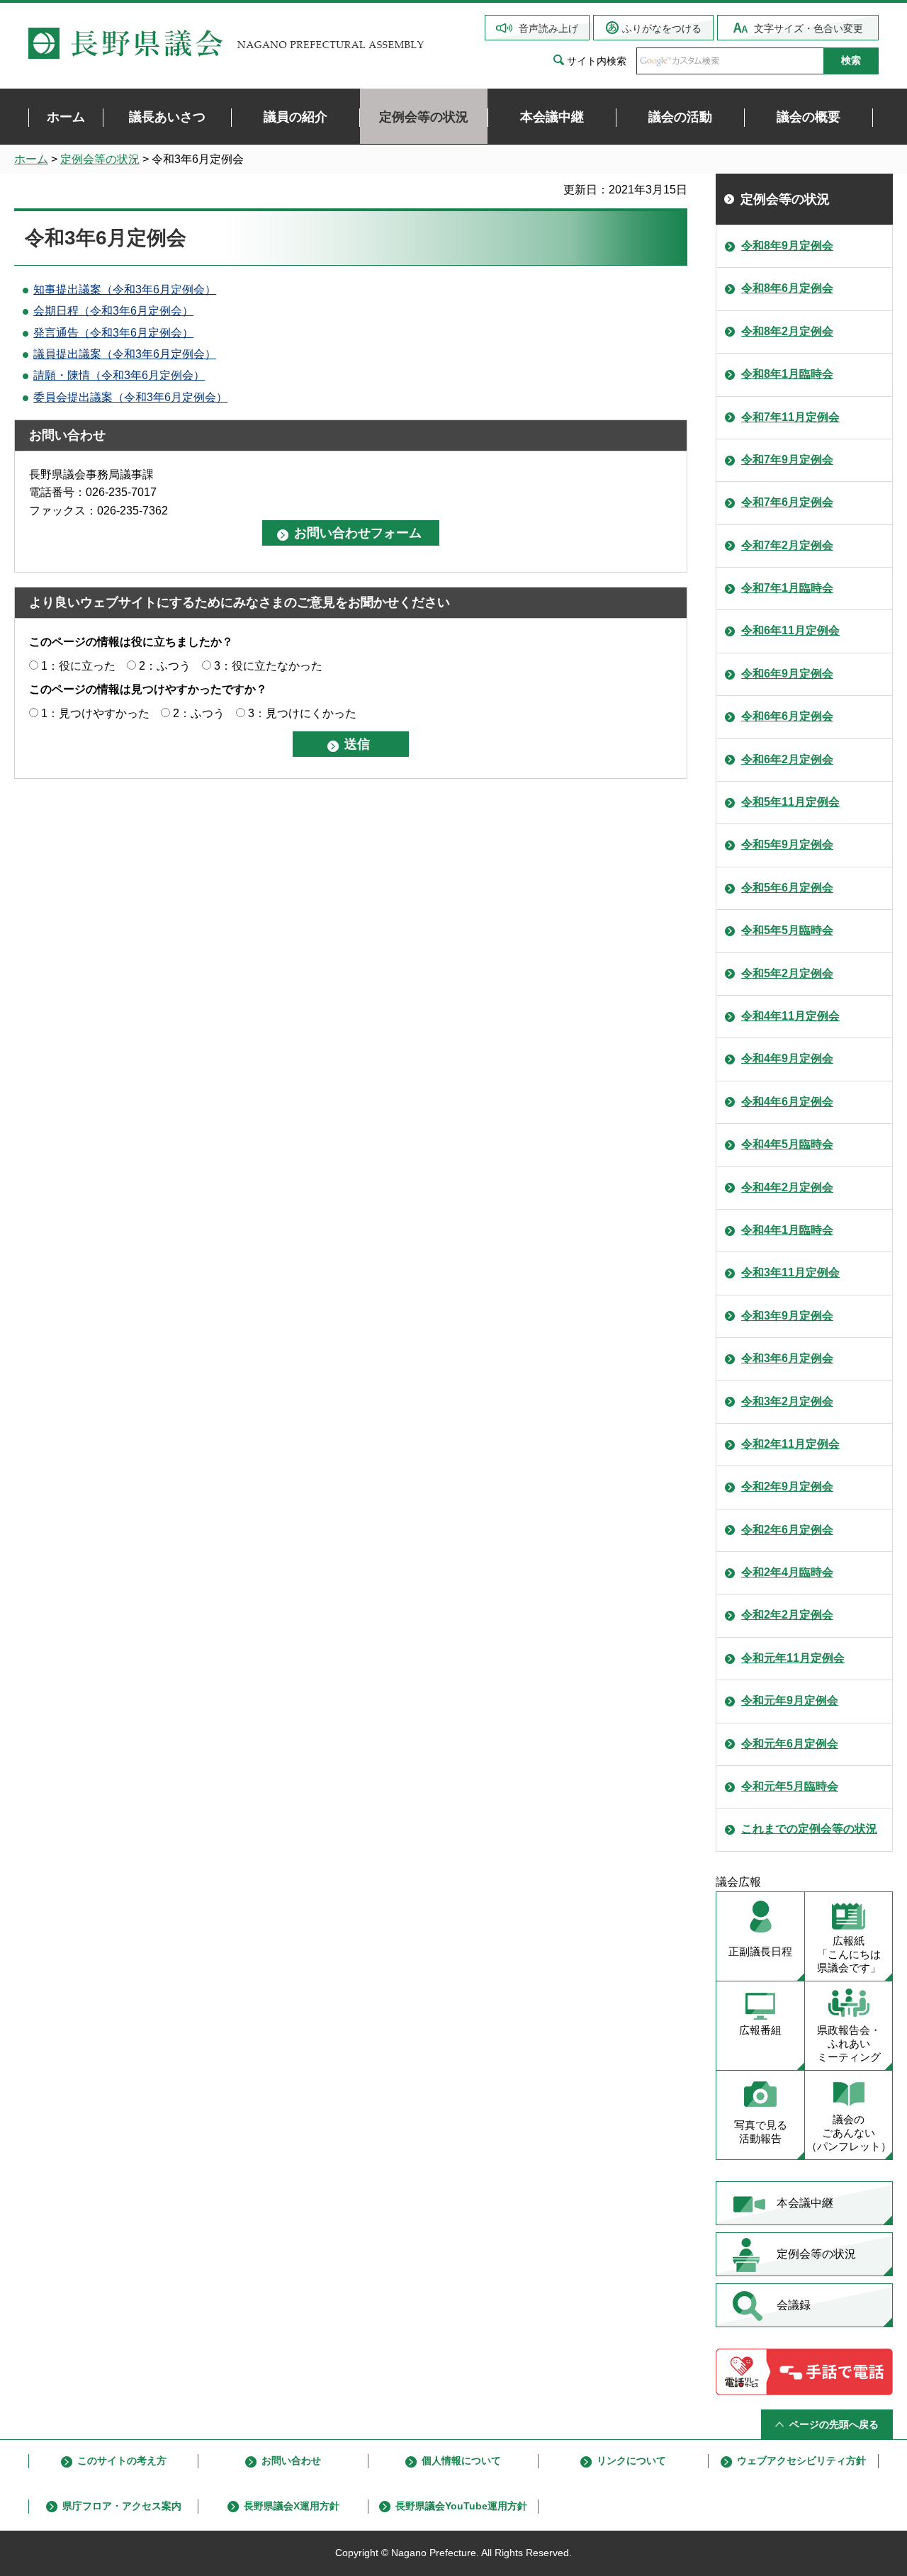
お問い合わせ (291, 2460)
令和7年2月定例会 (787, 545)
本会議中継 (805, 2203)
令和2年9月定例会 (787, 1486)
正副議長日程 (760, 1951)
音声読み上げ (548, 28)
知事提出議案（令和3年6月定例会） (125, 289)
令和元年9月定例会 (790, 1700)
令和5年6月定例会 (787, 888)
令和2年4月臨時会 (787, 1572)
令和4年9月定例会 (787, 1058)
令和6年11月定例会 (790, 630)
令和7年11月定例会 (790, 417)
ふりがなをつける (662, 28)
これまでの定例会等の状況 (809, 1829)
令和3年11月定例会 (790, 1272)
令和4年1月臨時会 (787, 1230)
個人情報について (461, 2460)
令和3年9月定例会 (787, 1316)
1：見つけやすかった (95, 713)
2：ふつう (165, 666)
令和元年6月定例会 (790, 1744)
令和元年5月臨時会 (790, 1786)
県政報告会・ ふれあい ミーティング (849, 2043)
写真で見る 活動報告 (761, 2132)
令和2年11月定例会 (790, 1444)
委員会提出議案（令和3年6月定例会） (130, 397)
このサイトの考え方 (122, 2460)
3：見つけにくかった (302, 713)
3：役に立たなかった (268, 666)
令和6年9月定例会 (787, 674)
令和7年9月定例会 (787, 460)
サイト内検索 (597, 61)
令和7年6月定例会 (787, 502)
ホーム (31, 159)
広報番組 (760, 2030)
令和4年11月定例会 (790, 1016)
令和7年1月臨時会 (787, 588)
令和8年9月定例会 (787, 246)
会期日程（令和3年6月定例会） (113, 311)
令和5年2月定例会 (787, 973)
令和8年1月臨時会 (787, 374)
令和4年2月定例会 (787, 1187)
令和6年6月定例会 (787, 716)
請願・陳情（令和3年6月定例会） (119, 375)
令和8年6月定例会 (787, 288)
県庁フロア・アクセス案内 (122, 2506)
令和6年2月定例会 (787, 759)
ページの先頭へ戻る (834, 2424)
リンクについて (631, 2460)
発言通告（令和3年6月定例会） (113, 333)
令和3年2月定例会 (787, 1401)
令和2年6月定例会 (787, 1530)
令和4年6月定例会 (787, 1102)
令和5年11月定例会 (790, 802)
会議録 (794, 2305)
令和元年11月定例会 (793, 1658)
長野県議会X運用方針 (292, 2506)
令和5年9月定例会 (787, 844)
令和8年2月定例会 (787, 331)
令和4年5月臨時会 (787, 1144)
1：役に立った (78, 666)
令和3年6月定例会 (787, 1358)
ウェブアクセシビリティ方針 (801, 2460)
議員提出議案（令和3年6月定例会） (125, 354)
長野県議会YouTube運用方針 (461, 2506)
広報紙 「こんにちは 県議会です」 (849, 1954)
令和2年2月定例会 (787, 1615)
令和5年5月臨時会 (787, 930)
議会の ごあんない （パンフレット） (849, 2133)
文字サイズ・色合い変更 (809, 28)
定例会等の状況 (100, 159)
